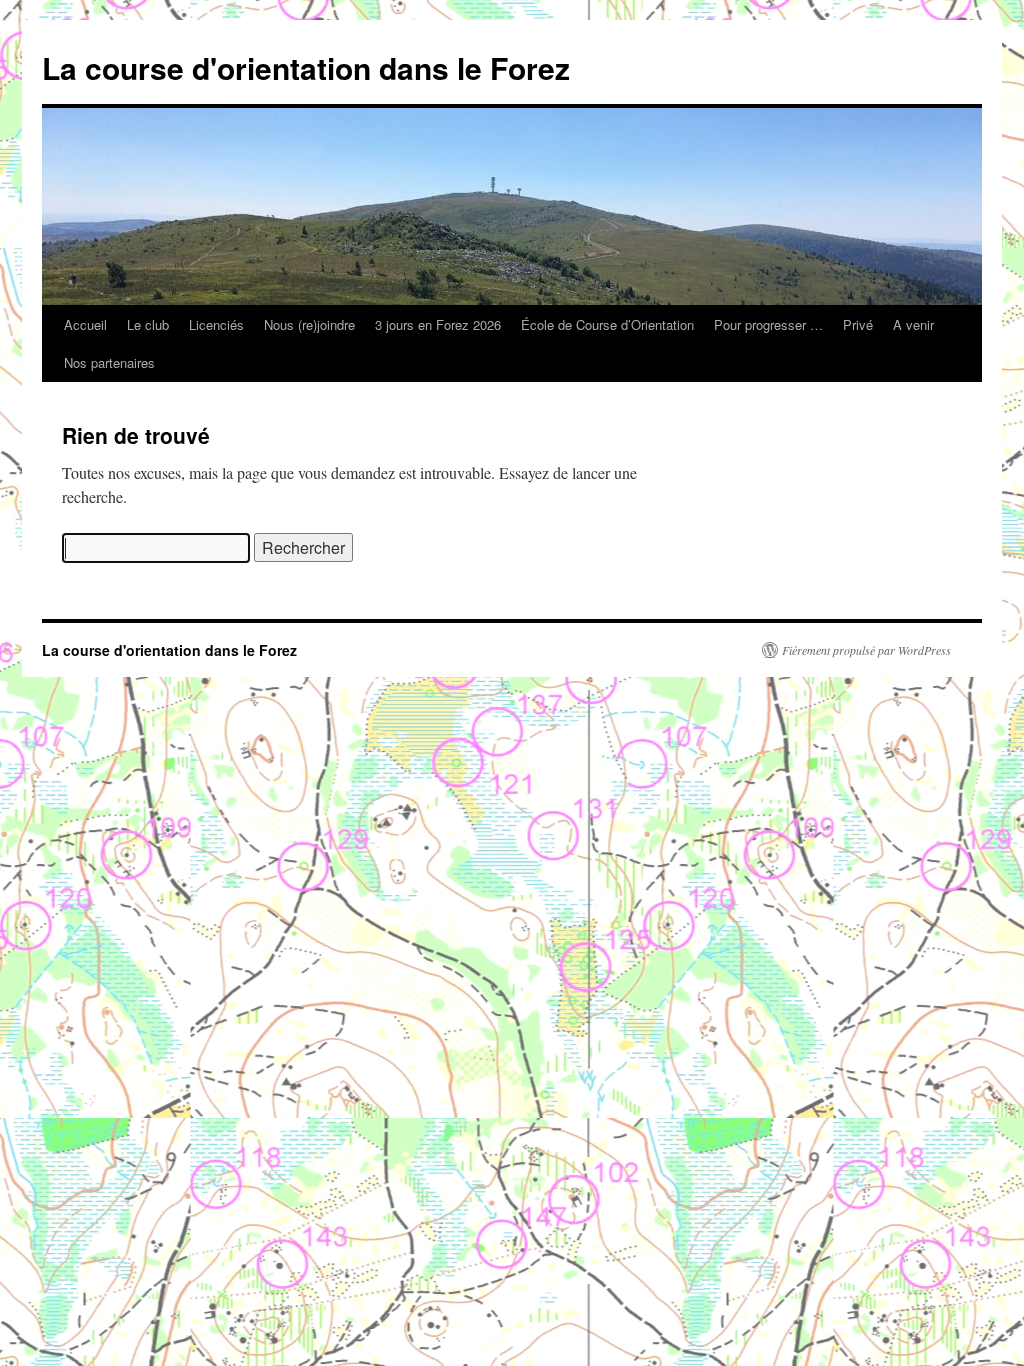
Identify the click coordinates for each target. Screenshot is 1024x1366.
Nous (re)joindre (309, 324)
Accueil (85, 324)
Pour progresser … (768, 324)
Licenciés (216, 324)
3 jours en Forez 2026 (438, 324)
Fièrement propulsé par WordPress (866, 650)
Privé (858, 324)
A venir (913, 324)
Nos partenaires (109, 362)
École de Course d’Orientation (607, 324)
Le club (148, 324)
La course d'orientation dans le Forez (306, 67)
